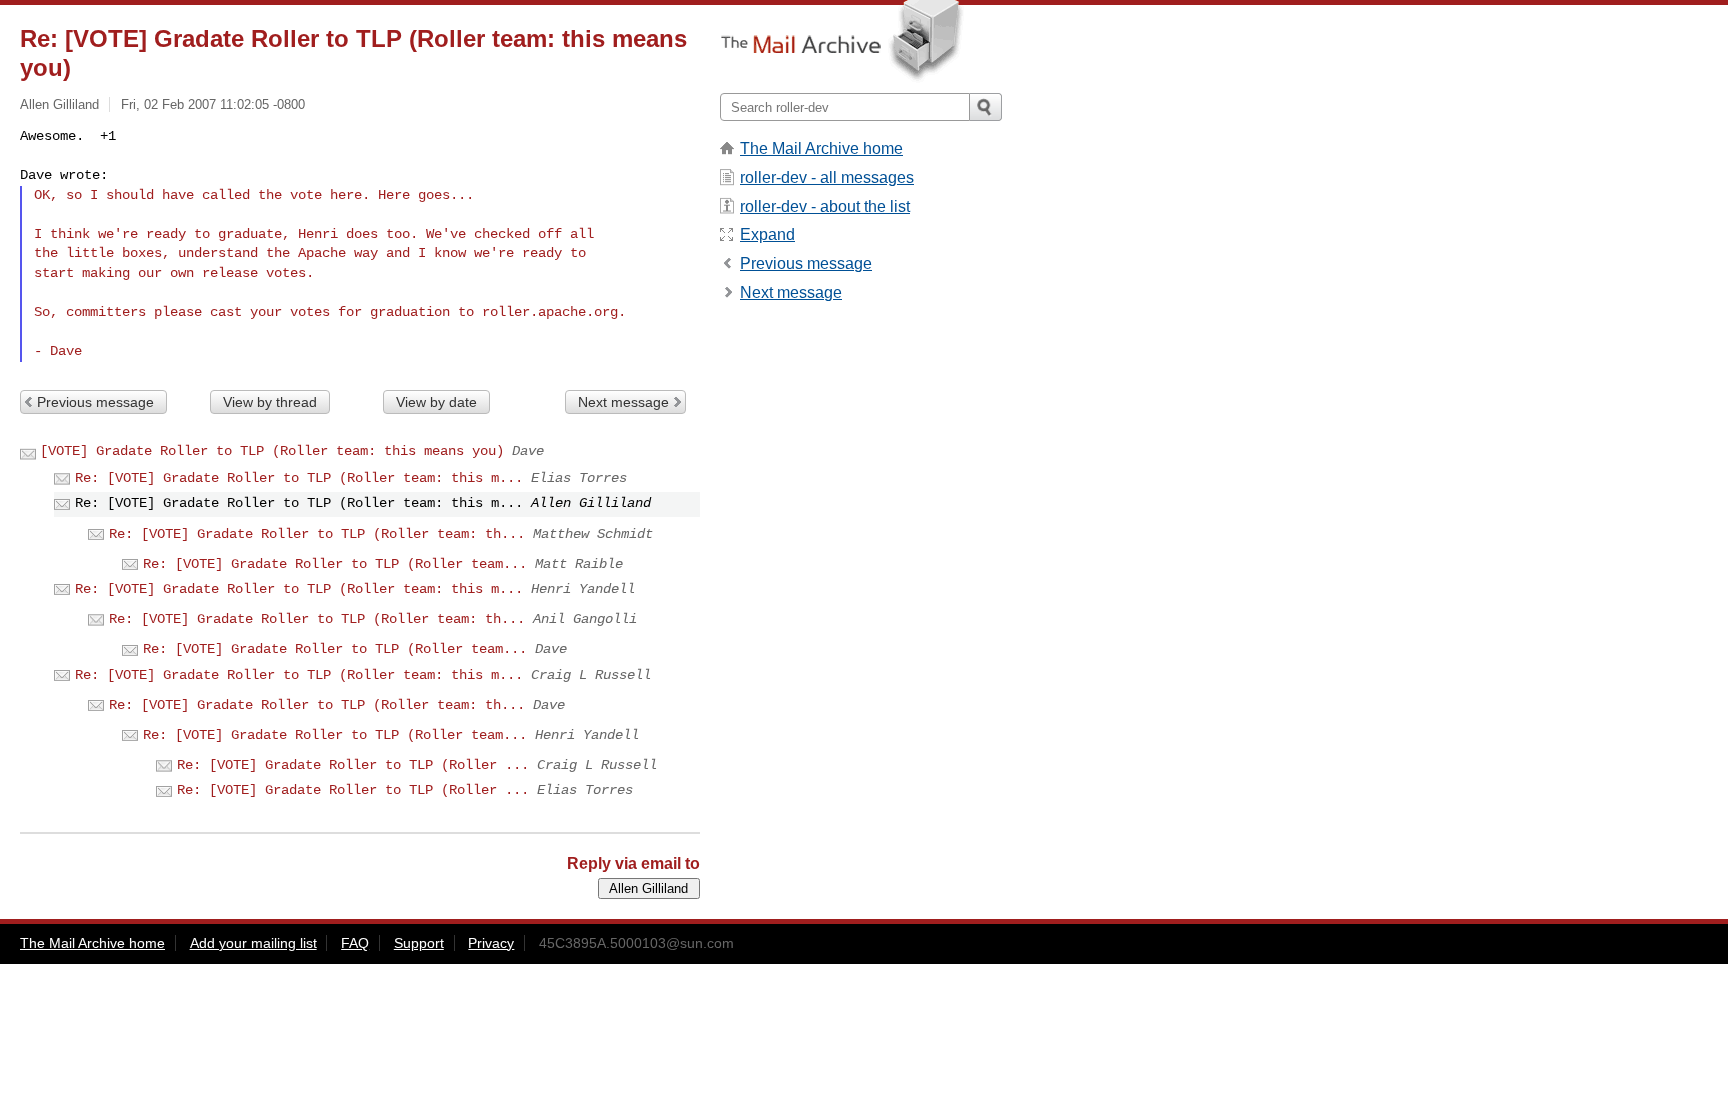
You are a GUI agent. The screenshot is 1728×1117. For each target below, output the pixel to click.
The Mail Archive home (821, 148)
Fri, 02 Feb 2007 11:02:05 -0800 (213, 104)
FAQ (355, 943)
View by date (436, 402)
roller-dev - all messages (827, 177)
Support (419, 943)
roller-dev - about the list (825, 206)
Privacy (491, 943)
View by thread (270, 402)
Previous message (95, 402)
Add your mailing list (253, 943)
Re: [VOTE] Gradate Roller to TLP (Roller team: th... (317, 534)
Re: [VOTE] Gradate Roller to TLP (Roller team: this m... (299, 478)
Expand (767, 234)
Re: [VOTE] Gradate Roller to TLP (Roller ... (353, 765)
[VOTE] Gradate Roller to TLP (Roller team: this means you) (272, 451)
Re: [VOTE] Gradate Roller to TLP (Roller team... (335, 564)
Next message (623, 402)
